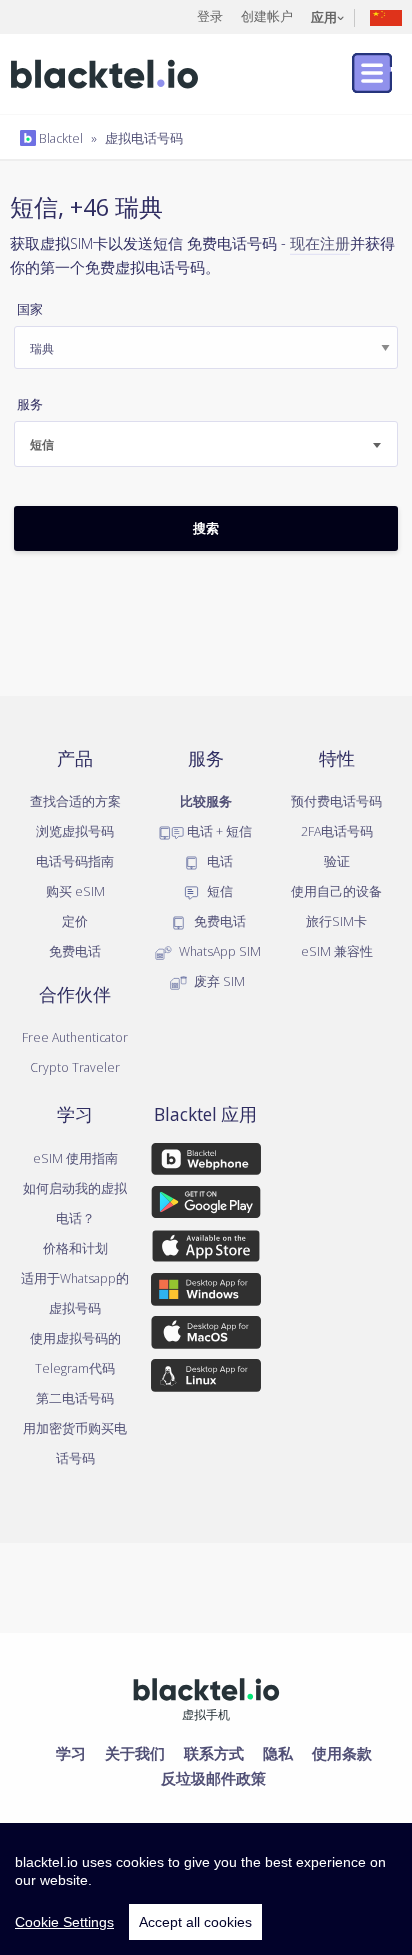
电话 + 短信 (218, 831)
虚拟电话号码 (144, 138)
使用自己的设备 (336, 891)
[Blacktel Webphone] (206, 1163)
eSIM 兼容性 (337, 951)
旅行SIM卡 (336, 921)
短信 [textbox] (42, 444)
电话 (218, 861)
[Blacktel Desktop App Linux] (206, 1379)
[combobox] (206, 444)
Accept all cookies (195, 1922)
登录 (210, 16)
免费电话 (75, 951)
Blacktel (59, 138)
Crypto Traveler (75, 1067)
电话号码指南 (75, 861)
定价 (75, 921)
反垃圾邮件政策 (213, 1778)
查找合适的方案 (75, 801)
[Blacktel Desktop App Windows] (206, 1293)
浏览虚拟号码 (75, 831)
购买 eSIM (75, 891)
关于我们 (135, 1753)
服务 (30, 404)
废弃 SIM (218, 981)
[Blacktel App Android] (206, 1206)
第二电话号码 (75, 1398)
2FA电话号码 (337, 831)
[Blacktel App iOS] (206, 1250)
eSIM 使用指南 (75, 1158)
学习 (71, 1753)
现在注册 (320, 243)
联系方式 (214, 1753)
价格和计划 (75, 1248)
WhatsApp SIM (218, 951)
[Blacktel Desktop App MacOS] (206, 1336)
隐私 (278, 1753)
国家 (30, 309)
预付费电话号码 (336, 801)
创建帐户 (267, 16)
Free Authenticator (75, 1037)
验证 (337, 861)
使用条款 (342, 1753)
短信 (218, 891)
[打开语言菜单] (386, 16)
